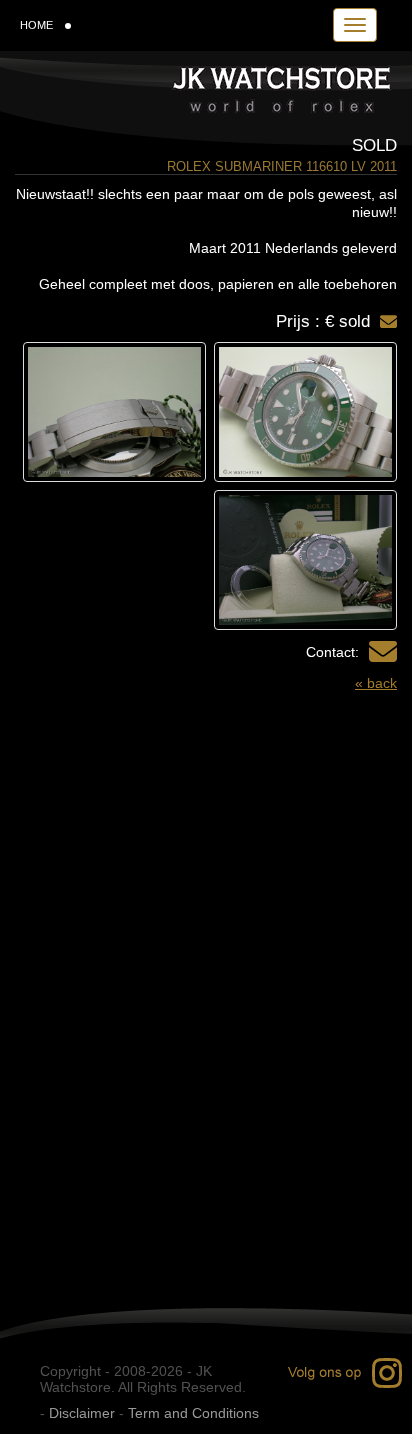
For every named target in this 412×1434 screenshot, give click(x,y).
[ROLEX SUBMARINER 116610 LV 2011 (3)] (305, 560)
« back (376, 683)
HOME (36, 25)
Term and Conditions (193, 1413)
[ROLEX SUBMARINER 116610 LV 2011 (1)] (305, 412)
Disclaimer (82, 1413)
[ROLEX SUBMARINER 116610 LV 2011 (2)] (114, 412)
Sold (374, 145)
